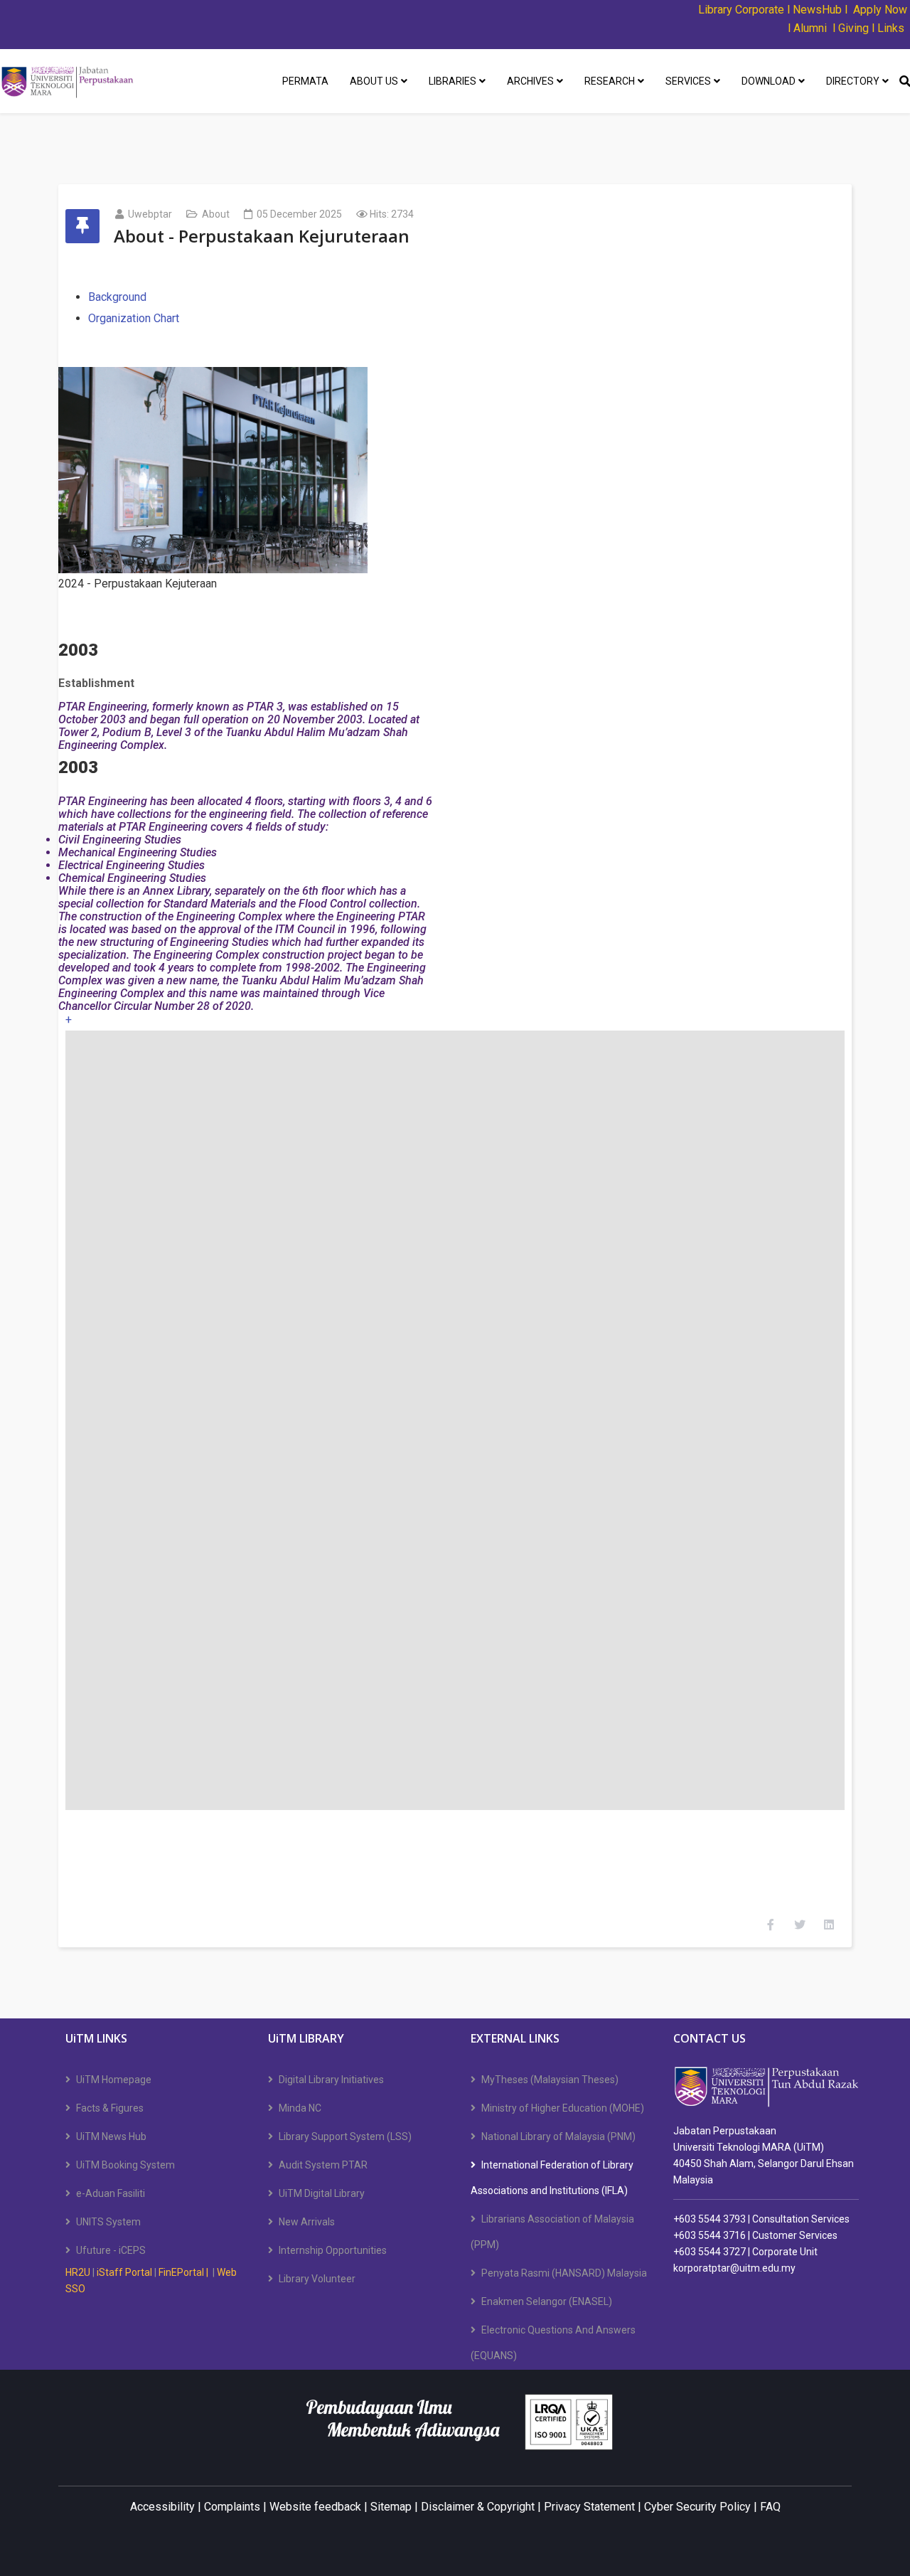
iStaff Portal (124, 2272)
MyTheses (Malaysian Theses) (550, 2080)
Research (610, 81)
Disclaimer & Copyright (478, 2507)
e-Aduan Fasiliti (111, 2193)
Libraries (453, 81)
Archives (530, 81)
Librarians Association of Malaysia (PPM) (552, 2232)
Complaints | (235, 2507)
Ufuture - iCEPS (111, 2250)
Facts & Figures (110, 2108)
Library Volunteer (317, 2279)
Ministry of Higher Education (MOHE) (563, 2108)
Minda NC (300, 2108)
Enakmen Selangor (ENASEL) (547, 2301)
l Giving (851, 28)
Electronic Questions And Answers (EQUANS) (553, 2343)
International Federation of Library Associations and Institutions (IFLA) (552, 2178)
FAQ (770, 2507)
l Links (888, 28)
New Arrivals (307, 2222)
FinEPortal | (184, 2272)
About (216, 214)
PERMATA (305, 81)
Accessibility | (167, 2507)
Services (688, 81)
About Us (374, 81)
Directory (853, 81)
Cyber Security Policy (697, 2507)
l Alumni (807, 28)
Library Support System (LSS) (345, 2136)
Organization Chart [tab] (134, 318)
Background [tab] (117, 297)
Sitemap (391, 2507)
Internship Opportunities (333, 2250)
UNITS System (108, 2222)
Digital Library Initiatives (331, 2080)
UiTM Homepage (114, 2080)
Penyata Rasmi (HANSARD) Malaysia (564, 2273)
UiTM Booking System (125, 2165)
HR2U (78, 2272)
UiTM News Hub (111, 2136)
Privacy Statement (589, 2507)
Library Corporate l (745, 10)
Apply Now (880, 10)
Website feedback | (318, 2507)
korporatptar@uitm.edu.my (734, 2268)
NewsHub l (820, 10)
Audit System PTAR (323, 2165)
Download (769, 81)
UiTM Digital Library (322, 2193)
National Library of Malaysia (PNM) (558, 2136)
